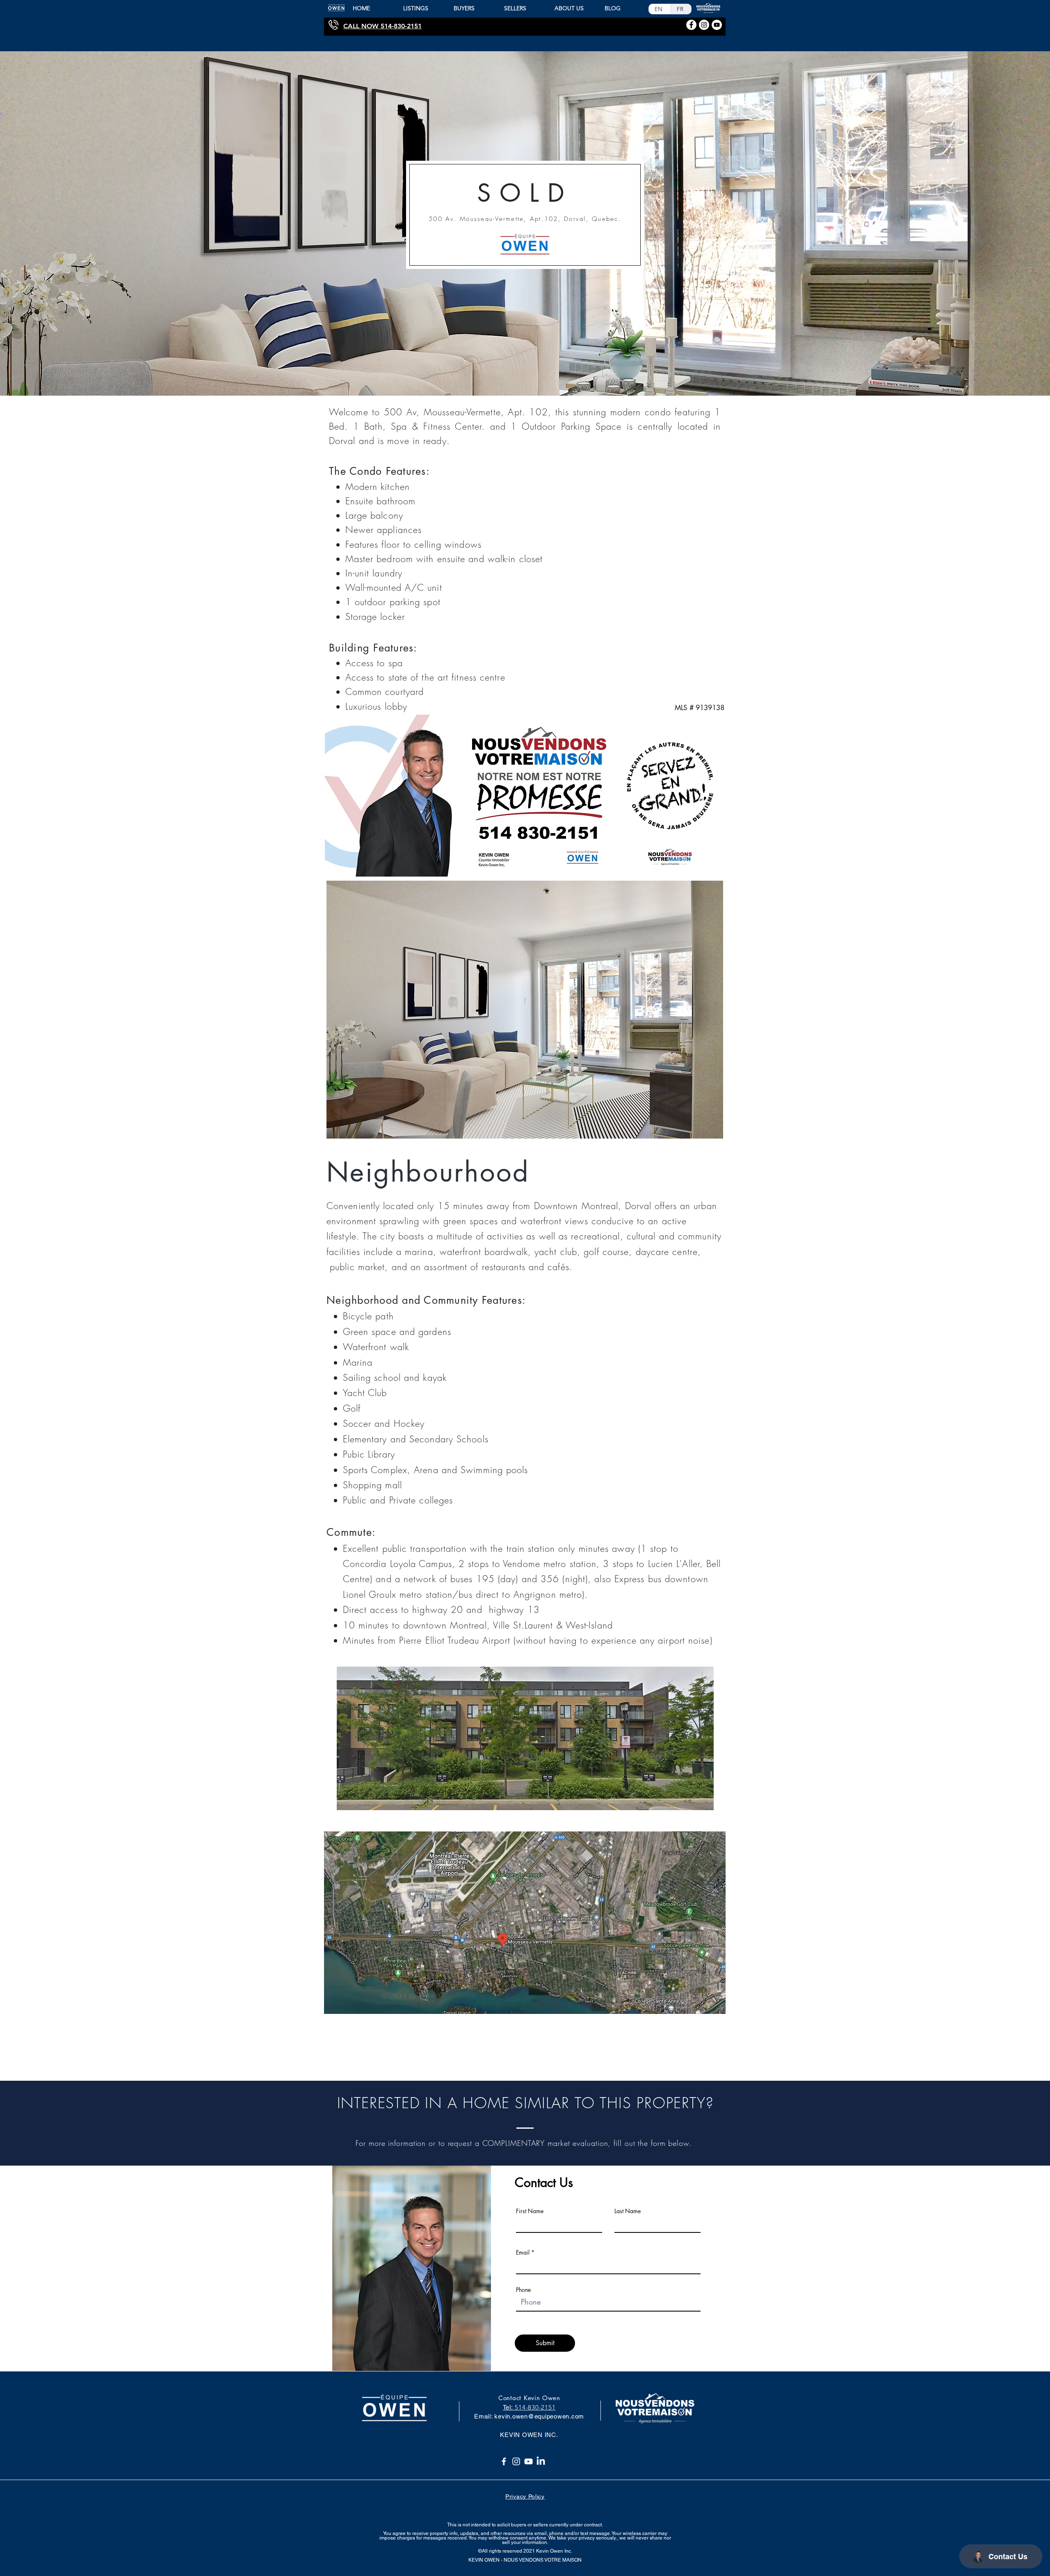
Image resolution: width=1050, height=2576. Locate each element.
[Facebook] (504, 2461)
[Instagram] (516, 2461)
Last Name (628, 2211)
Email (523, 2253)
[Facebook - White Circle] (691, 25)
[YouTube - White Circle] (717, 25)
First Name (530, 2211)
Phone (523, 2290)
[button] (525, 1010)
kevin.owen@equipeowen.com (539, 2416)
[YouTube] (528, 2461)
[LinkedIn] (541, 2461)
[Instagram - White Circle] (704, 25)
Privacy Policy (525, 2496)
